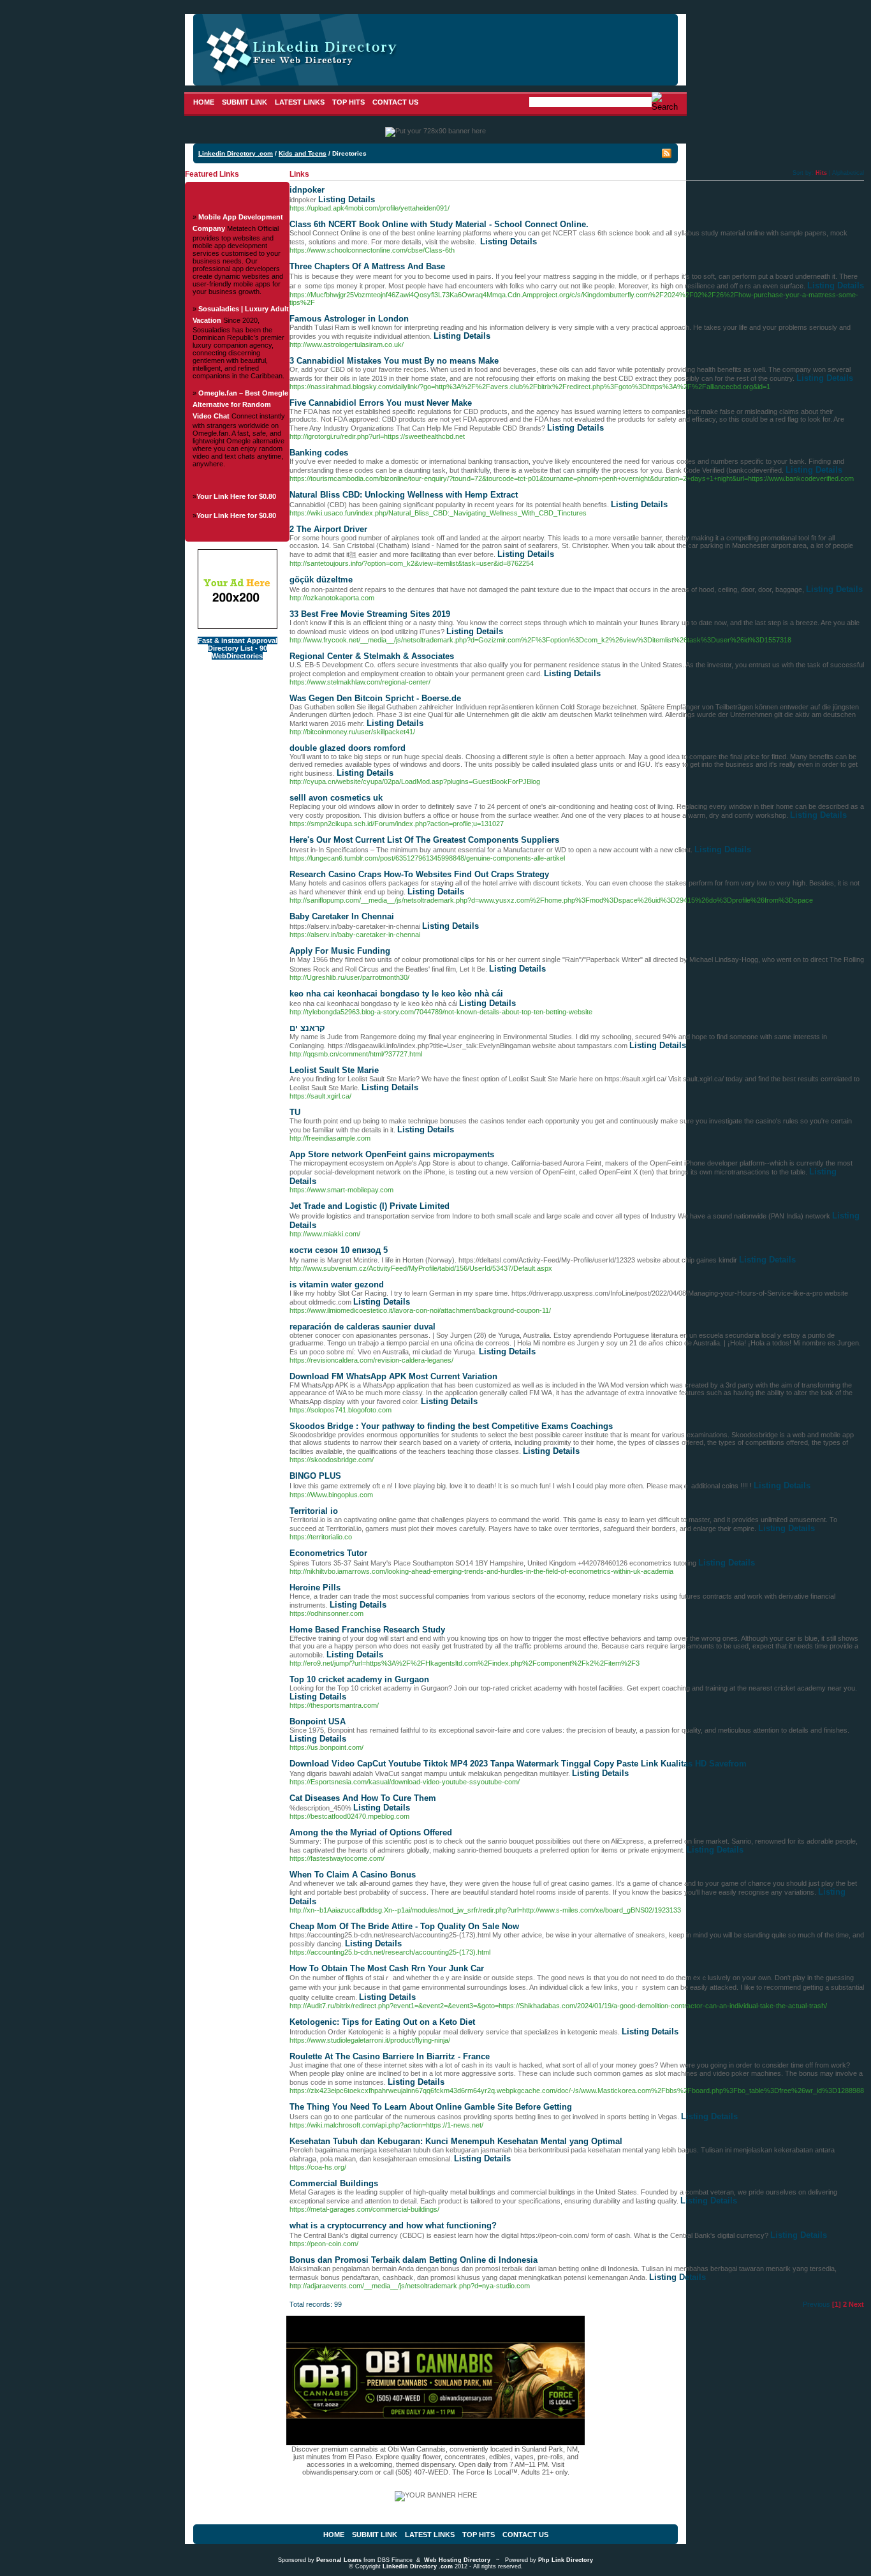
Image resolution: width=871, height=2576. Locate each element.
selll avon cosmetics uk (336, 798)
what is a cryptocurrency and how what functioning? (393, 2225)
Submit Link (245, 102)
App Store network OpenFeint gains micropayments (392, 1154)
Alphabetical (848, 173)
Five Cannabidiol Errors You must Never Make (381, 403)
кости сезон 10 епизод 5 (339, 1250)
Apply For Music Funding (340, 951)
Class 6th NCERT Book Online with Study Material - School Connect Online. (439, 224)
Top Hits (348, 102)
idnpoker (307, 190)
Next (856, 2304)
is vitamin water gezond (337, 1284)
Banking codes (319, 453)
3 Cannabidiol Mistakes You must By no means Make (394, 361)
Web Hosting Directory (457, 2560)
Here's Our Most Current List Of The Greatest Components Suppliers (424, 840)
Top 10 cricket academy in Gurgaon (359, 1679)
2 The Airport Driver (328, 529)
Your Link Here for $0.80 (236, 496)
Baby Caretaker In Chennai (342, 916)
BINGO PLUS (315, 1476)
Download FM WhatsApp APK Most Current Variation (393, 1376)
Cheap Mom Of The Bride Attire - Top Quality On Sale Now (404, 1926)
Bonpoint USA (318, 1721)
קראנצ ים (307, 1028)
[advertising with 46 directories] (238, 626)
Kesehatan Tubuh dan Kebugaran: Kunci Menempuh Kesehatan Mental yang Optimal (456, 2141)
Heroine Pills (315, 1588)
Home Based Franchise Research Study (367, 1630)
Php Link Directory (566, 2560)
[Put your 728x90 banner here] (435, 131)
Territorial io (314, 1511)
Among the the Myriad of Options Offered (371, 1832)
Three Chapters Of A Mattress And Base (367, 266)
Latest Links (300, 102)
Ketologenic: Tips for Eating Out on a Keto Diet (382, 2022)
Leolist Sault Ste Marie (334, 1070)
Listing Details (347, 199)
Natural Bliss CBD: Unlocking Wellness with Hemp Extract (404, 495)
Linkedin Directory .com (236, 153)
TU (295, 1112)
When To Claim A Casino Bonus (353, 1875)
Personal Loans (339, 2560)
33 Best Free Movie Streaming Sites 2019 (370, 614)
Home (204, 102)
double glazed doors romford (348, 748)
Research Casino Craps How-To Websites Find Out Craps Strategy (419, 874)
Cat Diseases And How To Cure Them (363, 1798)
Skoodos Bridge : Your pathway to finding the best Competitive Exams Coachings (451, 1426)
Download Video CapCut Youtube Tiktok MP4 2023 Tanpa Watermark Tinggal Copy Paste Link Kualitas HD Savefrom (518, 1764)
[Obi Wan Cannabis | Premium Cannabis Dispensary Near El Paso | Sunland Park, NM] (435, 2443)
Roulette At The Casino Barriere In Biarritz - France (390, 2056)
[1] (837, 2304)
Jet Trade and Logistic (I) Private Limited (370, 1206)
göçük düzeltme (321, 580)
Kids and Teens (303, 153)
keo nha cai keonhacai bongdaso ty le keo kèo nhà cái (396, 994)
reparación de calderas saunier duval (362, 1327)
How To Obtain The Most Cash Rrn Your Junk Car (387, 1968)
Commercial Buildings (334, 2183)
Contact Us (395, 102)
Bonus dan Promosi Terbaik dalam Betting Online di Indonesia (414, 2260)
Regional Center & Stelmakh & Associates (372, 656)
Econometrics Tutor (328, 1553)
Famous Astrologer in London (349, 319)
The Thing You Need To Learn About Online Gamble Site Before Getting (431, 2107)
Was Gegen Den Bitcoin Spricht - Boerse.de (375, 698)
